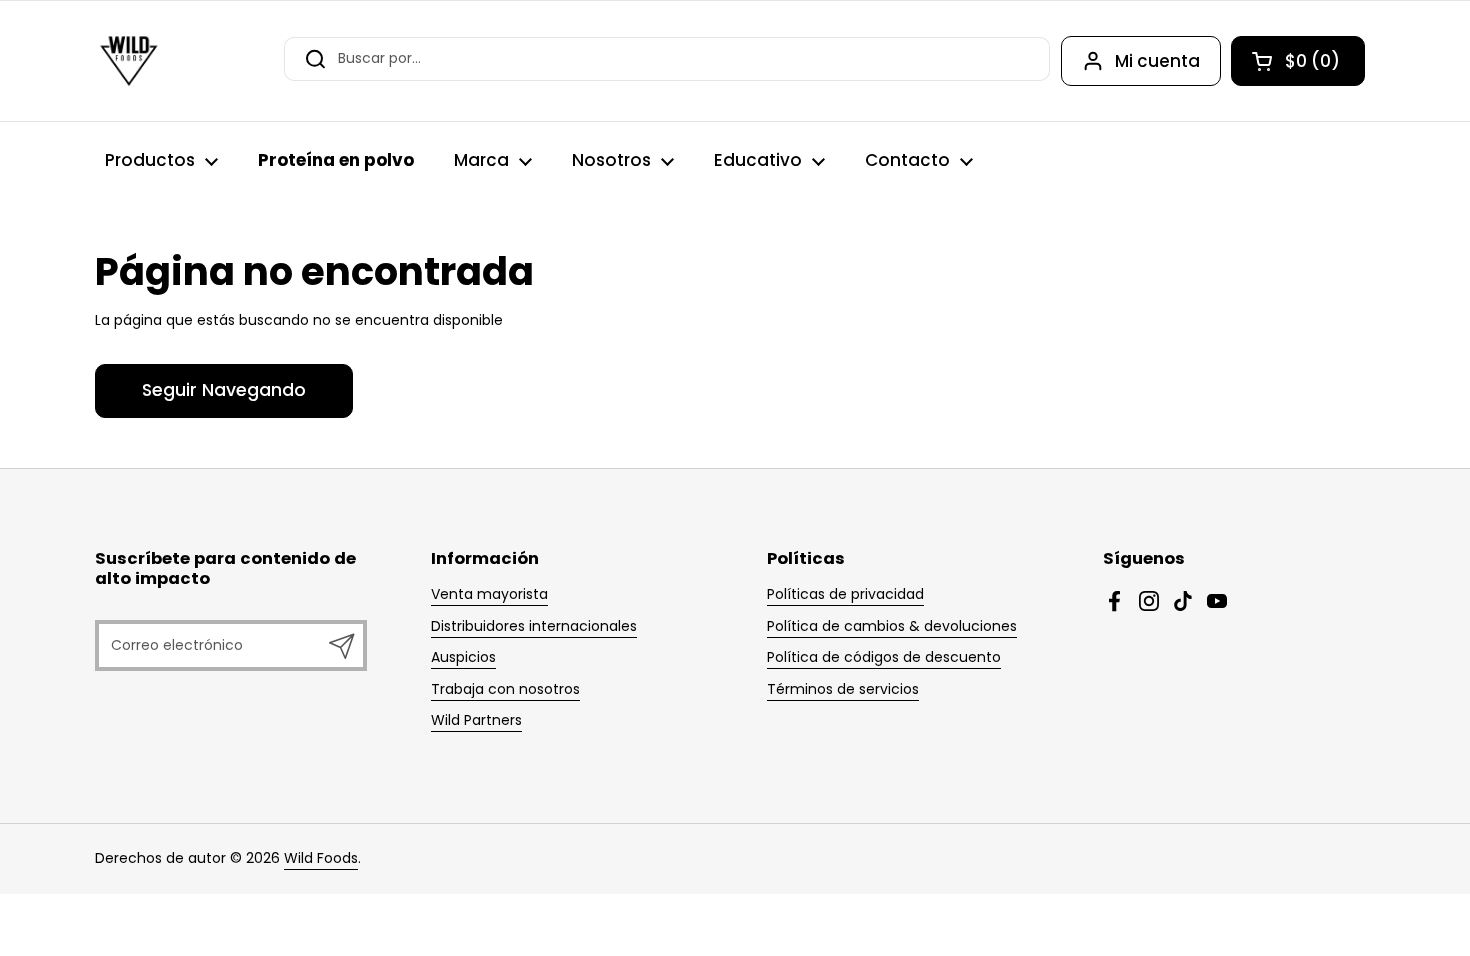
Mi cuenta (1157, 61)
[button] (1298, 61)
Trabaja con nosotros (505, 689)
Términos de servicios (843, 689)
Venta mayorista (489, 594)
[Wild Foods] (129, 61)
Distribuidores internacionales (534, 626)
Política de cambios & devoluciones (892, 626)
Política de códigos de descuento (884, 657)
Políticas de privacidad (845, 594)
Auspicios (463, 657)
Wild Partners (476, 720)
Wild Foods (321, 858)
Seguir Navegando (224, 390)
